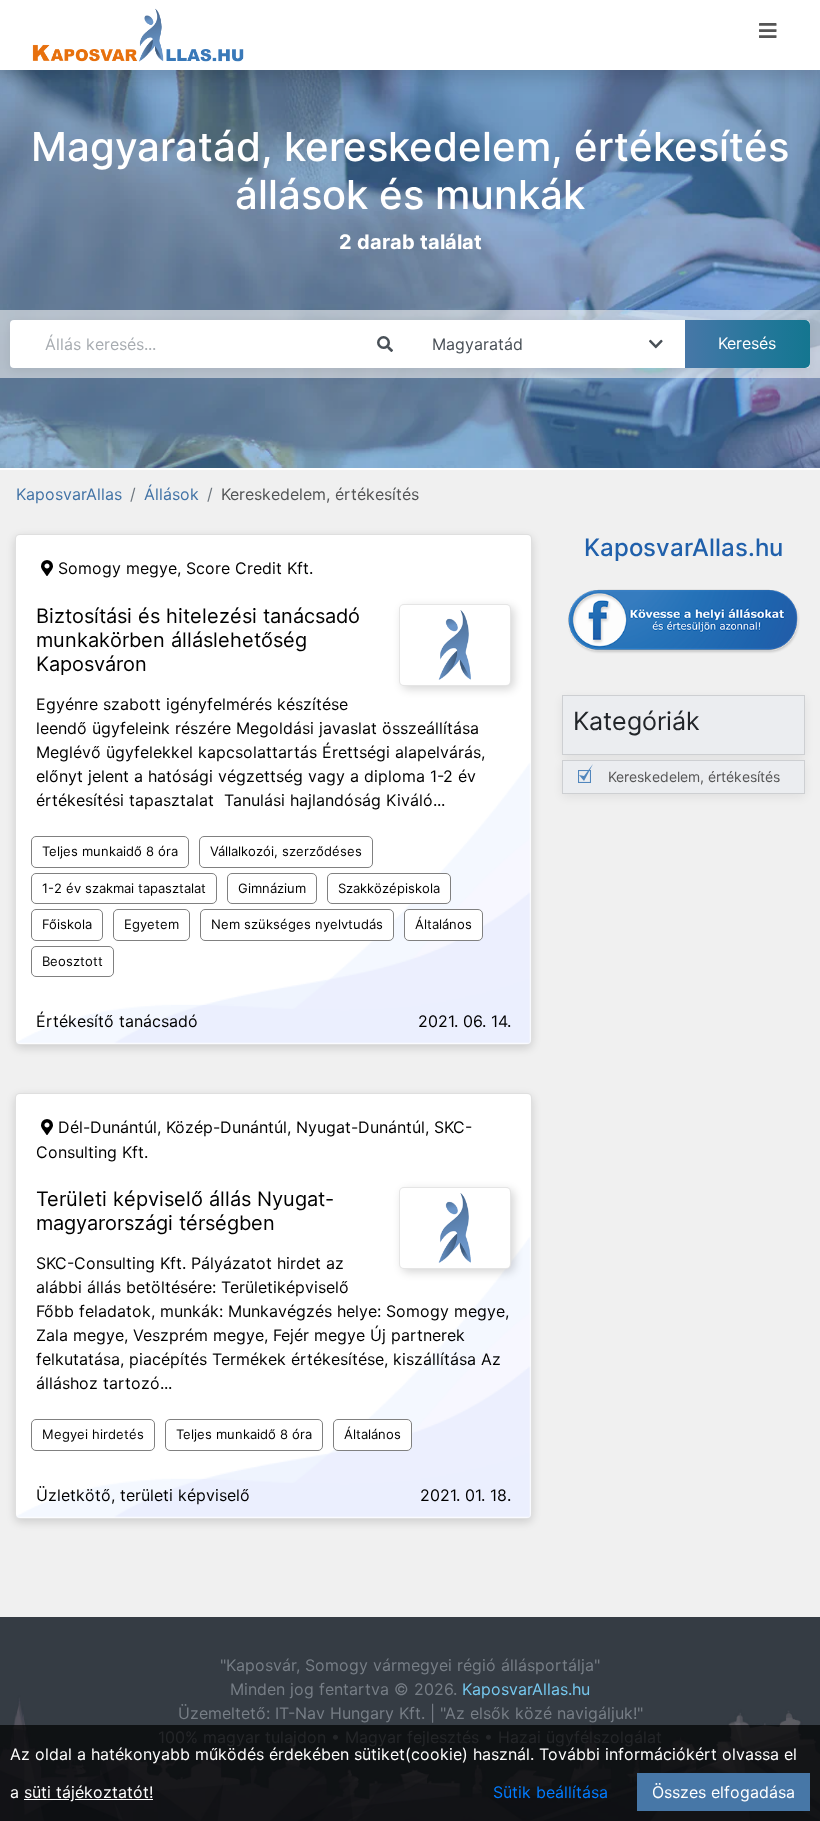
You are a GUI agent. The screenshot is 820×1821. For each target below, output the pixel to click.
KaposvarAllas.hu (526, 1689)
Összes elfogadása (723, 1792)
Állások (171, 494)
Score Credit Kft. (249, 568)
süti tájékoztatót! (88, 1792)
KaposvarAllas (69, 494)
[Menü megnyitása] (768, 31)
